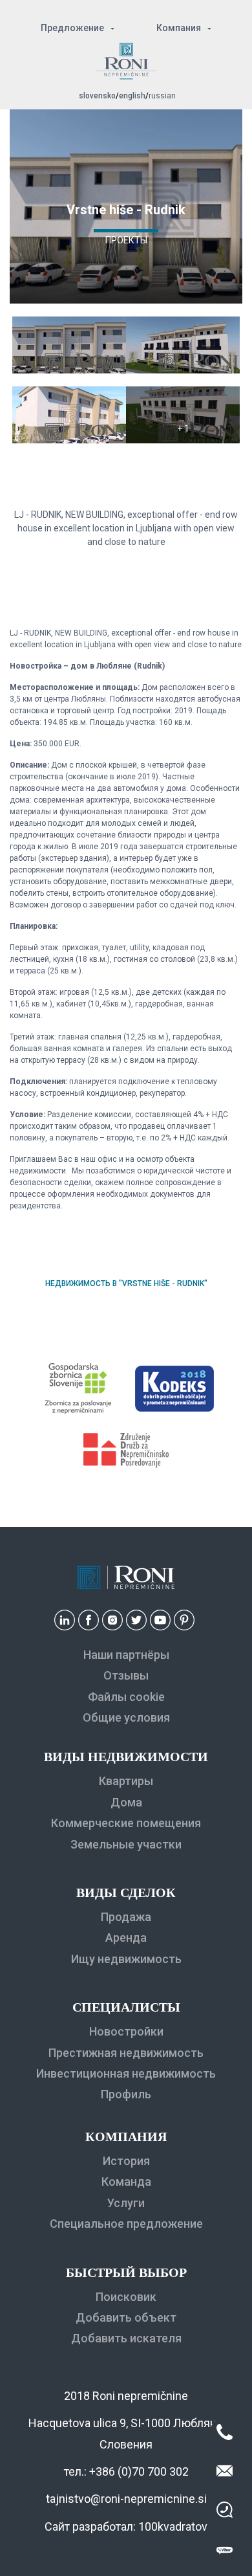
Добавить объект (126, 2317)
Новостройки (126, 2031)
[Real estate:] (69, 370)
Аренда (126, 1938)
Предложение (72, 28)
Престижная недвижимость (126, 2053)
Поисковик (126, 2297)
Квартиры (126, 1781)
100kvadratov (173, 2526)
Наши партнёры (126, 1655)
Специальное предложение (126, 2224)
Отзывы (126, 1675)
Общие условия (126, 1717)
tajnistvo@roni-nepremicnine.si (126, 2499)
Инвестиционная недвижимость (126, 2073)
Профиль (126, 2094)
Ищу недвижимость (126, 1959)
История (126, 2161)
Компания (179, 28)
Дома (126, 1802)
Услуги (126, 2203)
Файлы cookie (126, 1697)
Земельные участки (126, 1844)
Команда (126, 2182)
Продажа (126, 1917)
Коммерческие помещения (126, 1823)
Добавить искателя (126, 2338)
